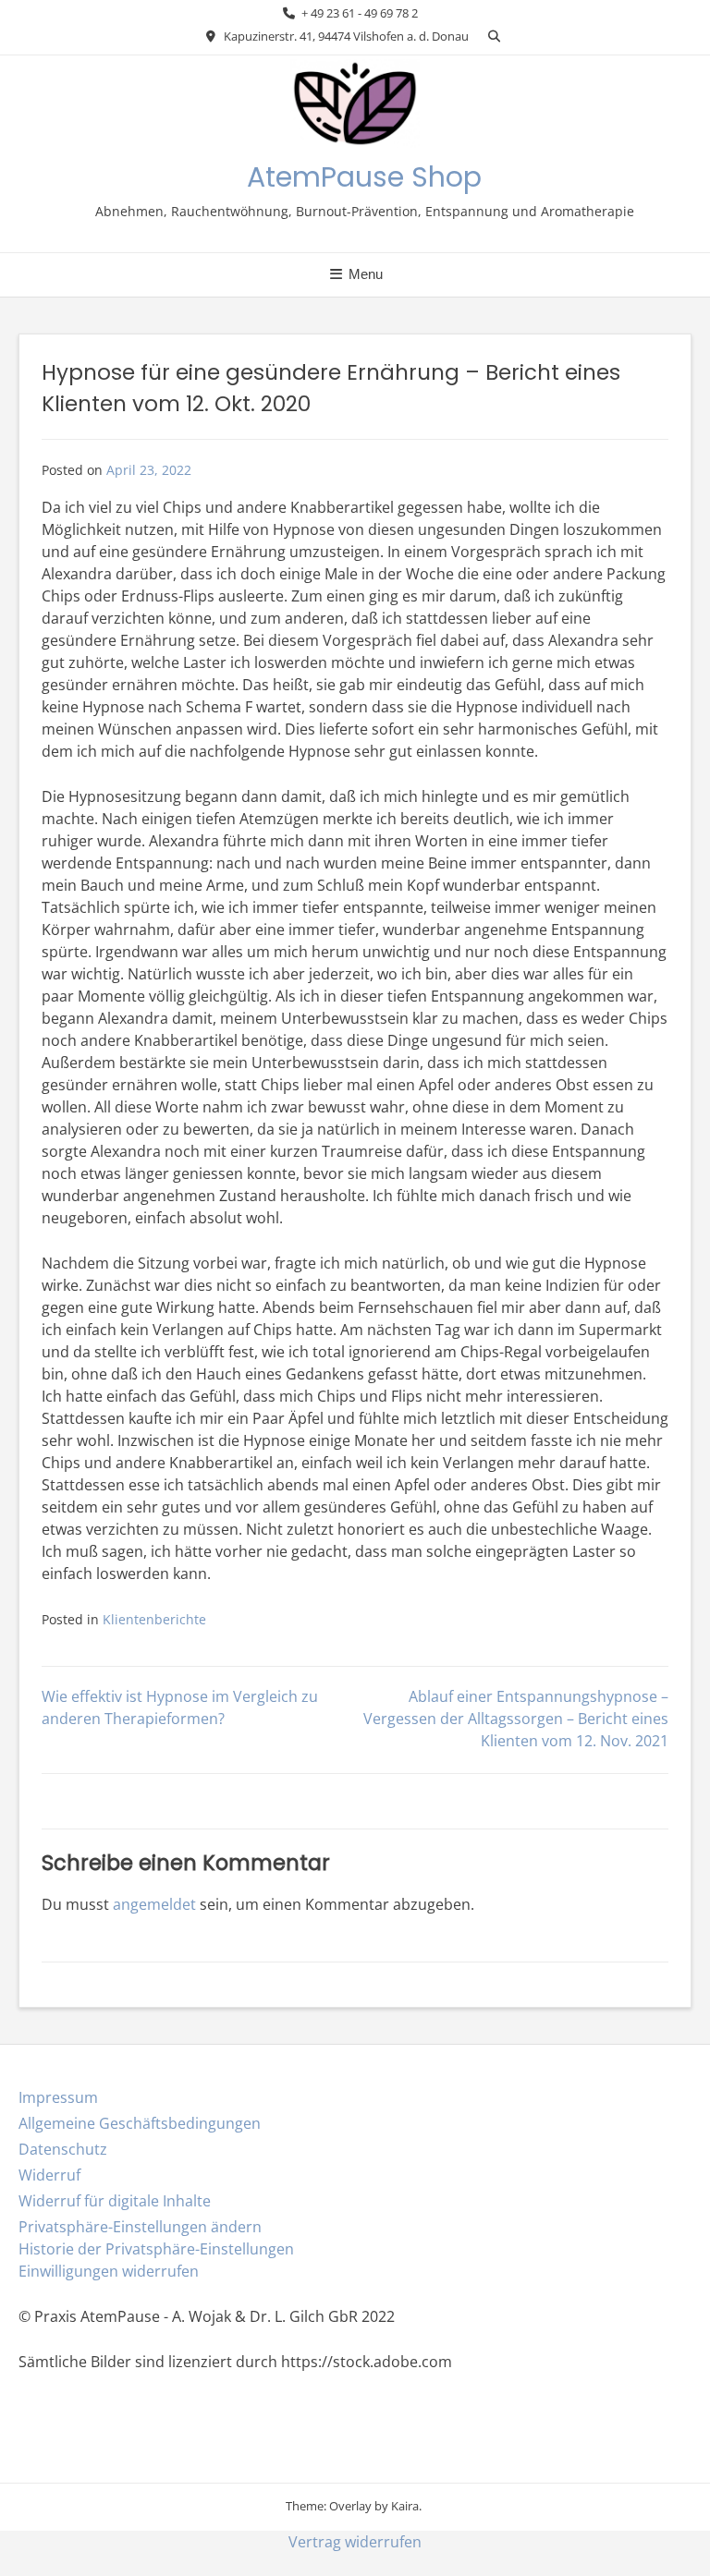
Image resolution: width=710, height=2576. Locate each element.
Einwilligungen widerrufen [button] (109, 2271)
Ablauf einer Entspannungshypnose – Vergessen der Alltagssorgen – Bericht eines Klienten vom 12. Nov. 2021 (516, 1719)
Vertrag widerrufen (355, 2542)
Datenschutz (63, 2149)
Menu (364, 274)
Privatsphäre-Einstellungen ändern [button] (140, 2227)
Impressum (58, 2097)
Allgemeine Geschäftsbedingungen (140, 2123)
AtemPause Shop (364, 177)
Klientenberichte (154, 1619)
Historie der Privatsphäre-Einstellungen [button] (156, 2249)
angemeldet (154, 1904)
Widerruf (49, 2175)
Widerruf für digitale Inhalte (115, 2201)
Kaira (405, 2506)
